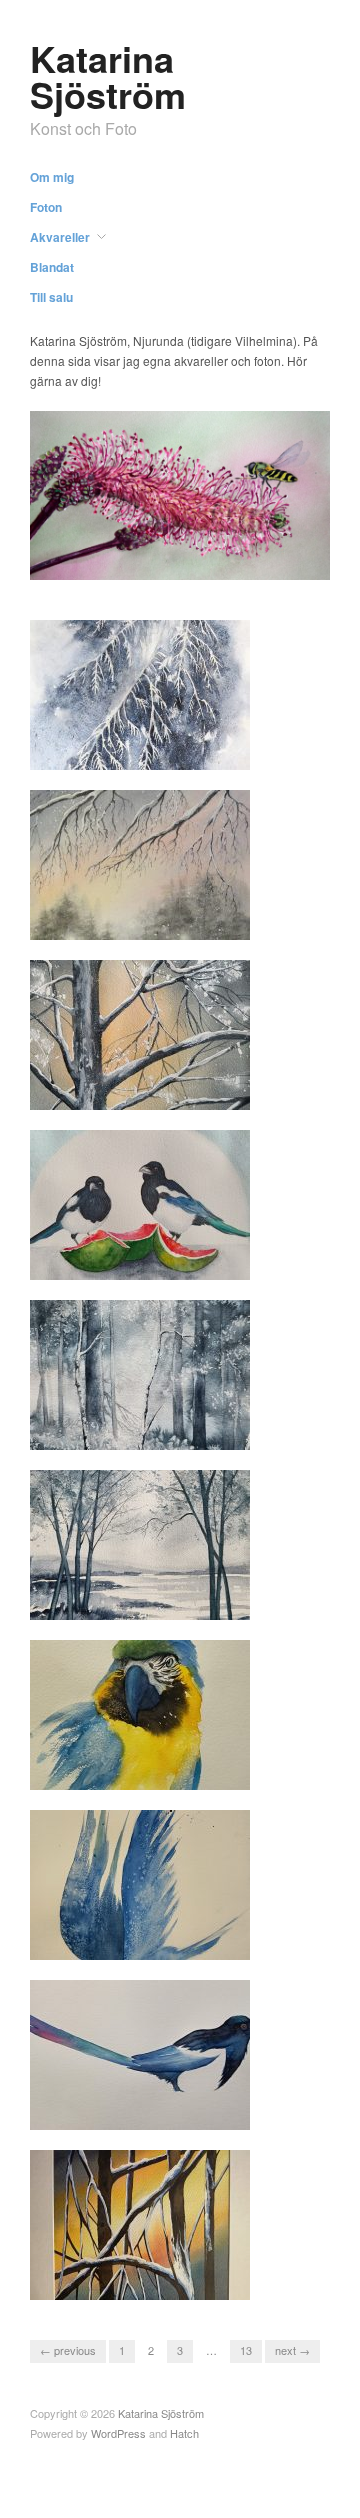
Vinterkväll (206, 920)
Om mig (52, 177)
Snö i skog (206, 2280)
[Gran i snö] (140, 692)
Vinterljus (210, 1090)
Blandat (52, 267)
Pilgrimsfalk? (199, 1940)
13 (246, 2350)
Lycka (220, 1260)
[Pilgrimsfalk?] (140, 1882)
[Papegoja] (140, 1712)
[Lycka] (140, 1202)
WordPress (118, 2433)
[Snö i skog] (140, 2222)
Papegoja (210, 1770)
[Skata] (140, 2052)
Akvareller (60, 237)
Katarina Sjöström (108, 76)
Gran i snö (207, 750)
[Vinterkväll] (140, 862)
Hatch (184, 2433)
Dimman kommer (187, 1430)
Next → (292, 2350)
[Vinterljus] (140, 1032)
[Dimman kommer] (140, 1372)
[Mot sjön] (140, 1542)
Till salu (51, 297)
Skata (220, 2110)
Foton (46, 207)
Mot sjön (212, 1600)
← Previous (68, 2350)
